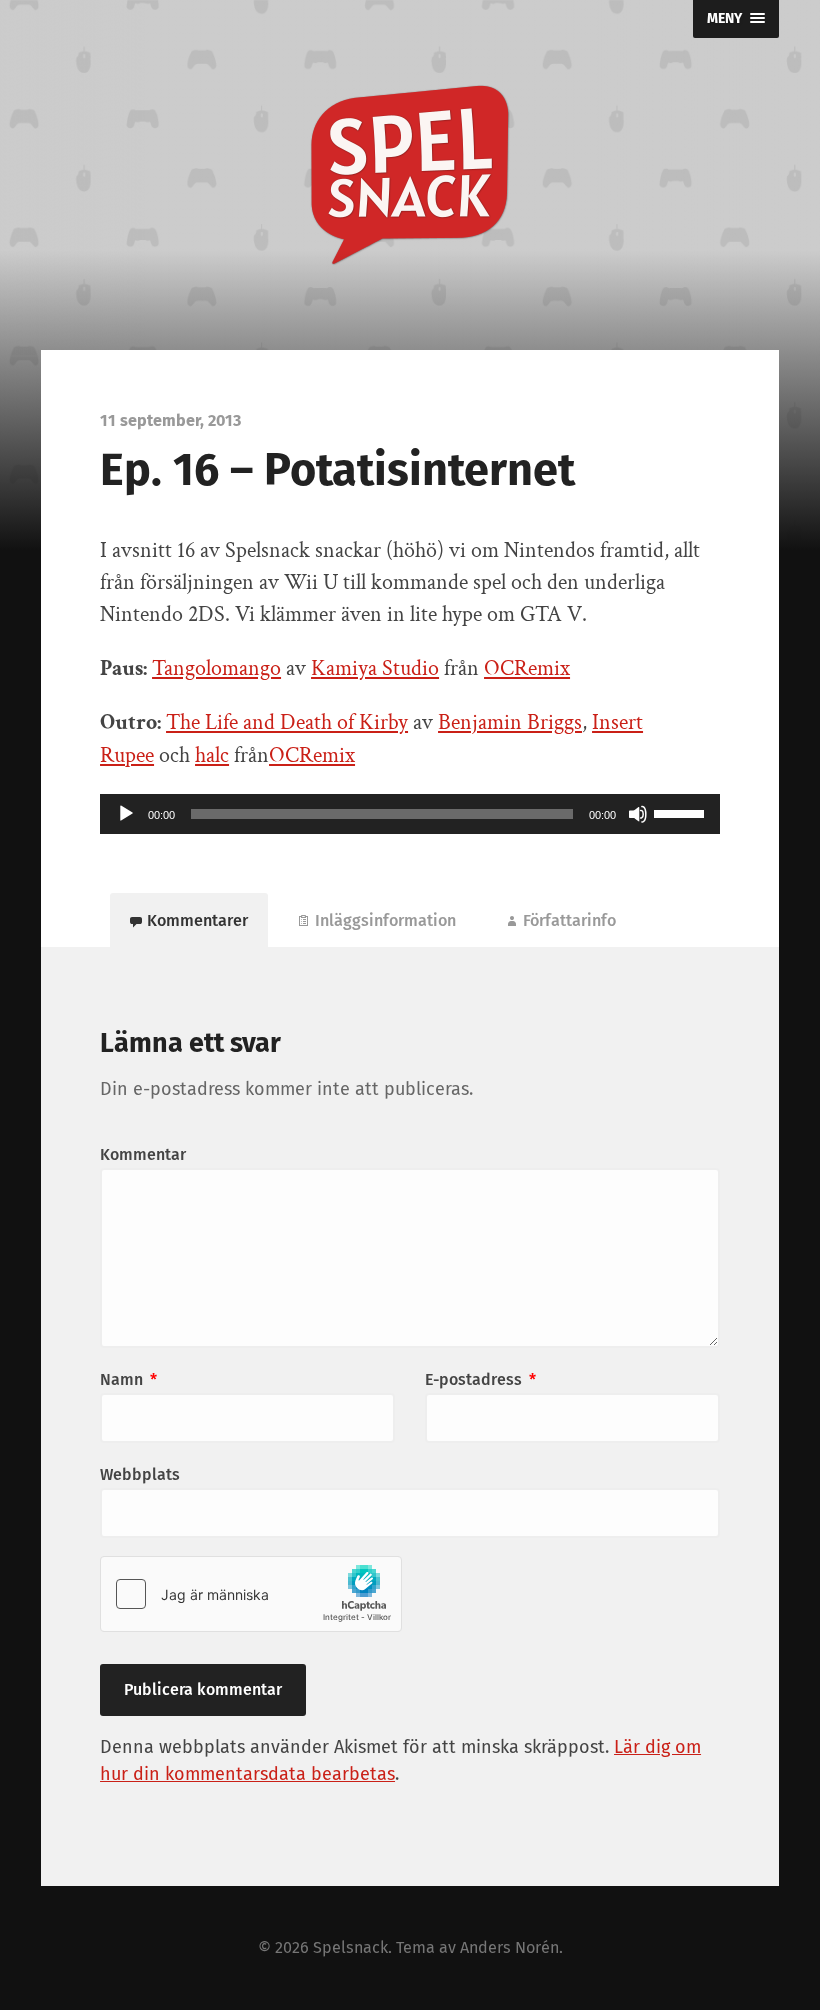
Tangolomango (216, 668)
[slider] (682, 812)
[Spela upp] (126, 814)
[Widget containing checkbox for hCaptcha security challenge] (251, 1594)
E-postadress (480, 1379)
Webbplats (140, 1474)
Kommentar (143, 1154)
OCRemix (527, 668)
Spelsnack (350, 1947)
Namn (128, 1379)
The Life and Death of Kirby (287, 722)
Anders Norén (509, 1947)
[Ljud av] (638, 814)
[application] (410, 814)
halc (212, 755)
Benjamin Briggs (510, 722)
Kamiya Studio (375, 668)
